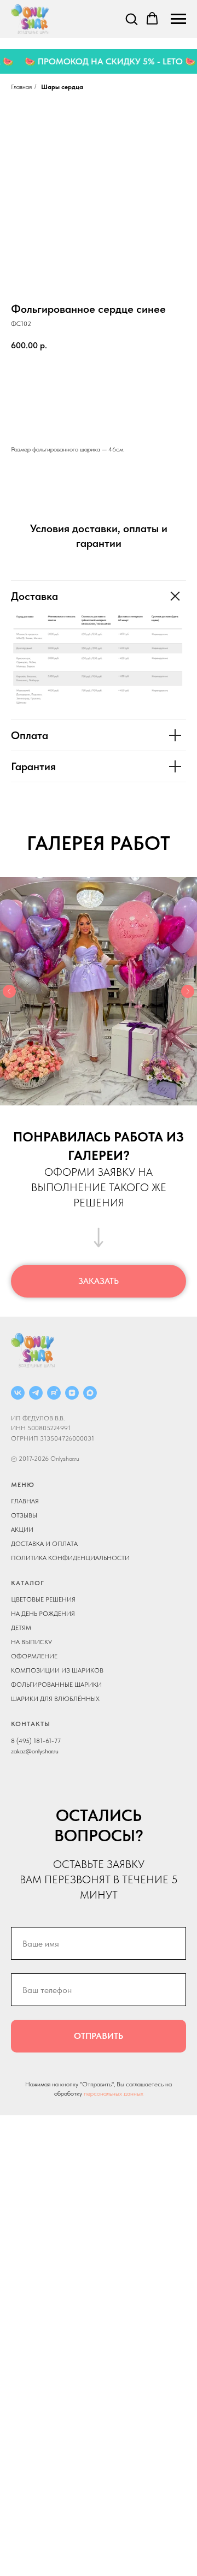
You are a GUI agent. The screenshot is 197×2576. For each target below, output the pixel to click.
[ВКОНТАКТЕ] (18, 1393)
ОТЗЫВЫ (24, 1515)
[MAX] (90, 1393)
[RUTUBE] (54, 1393)
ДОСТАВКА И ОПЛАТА (44, 1544)
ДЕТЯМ (21, 1628)
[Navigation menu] (178, 19)
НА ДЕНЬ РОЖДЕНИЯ (43, 1614)
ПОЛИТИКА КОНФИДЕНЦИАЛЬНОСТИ (70, 1558)
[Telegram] (36, 1393)
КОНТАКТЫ (31, 1724)
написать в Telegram (99, 412)
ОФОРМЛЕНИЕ (34, 1656)
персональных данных (114, 2093)
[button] (131, 19)
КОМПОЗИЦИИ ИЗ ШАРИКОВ (57, 1670)
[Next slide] (188, 991)
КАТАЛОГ (28, 1583)
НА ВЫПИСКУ (31, 1642)
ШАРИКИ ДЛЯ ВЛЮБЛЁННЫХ (55, 1699)
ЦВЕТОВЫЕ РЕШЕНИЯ (43, 1599)
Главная (21, 87)
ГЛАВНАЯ (25, 1501)
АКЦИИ (22, 1530)
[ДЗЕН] (72, 1393)
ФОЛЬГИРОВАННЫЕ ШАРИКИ (56, 1685)
